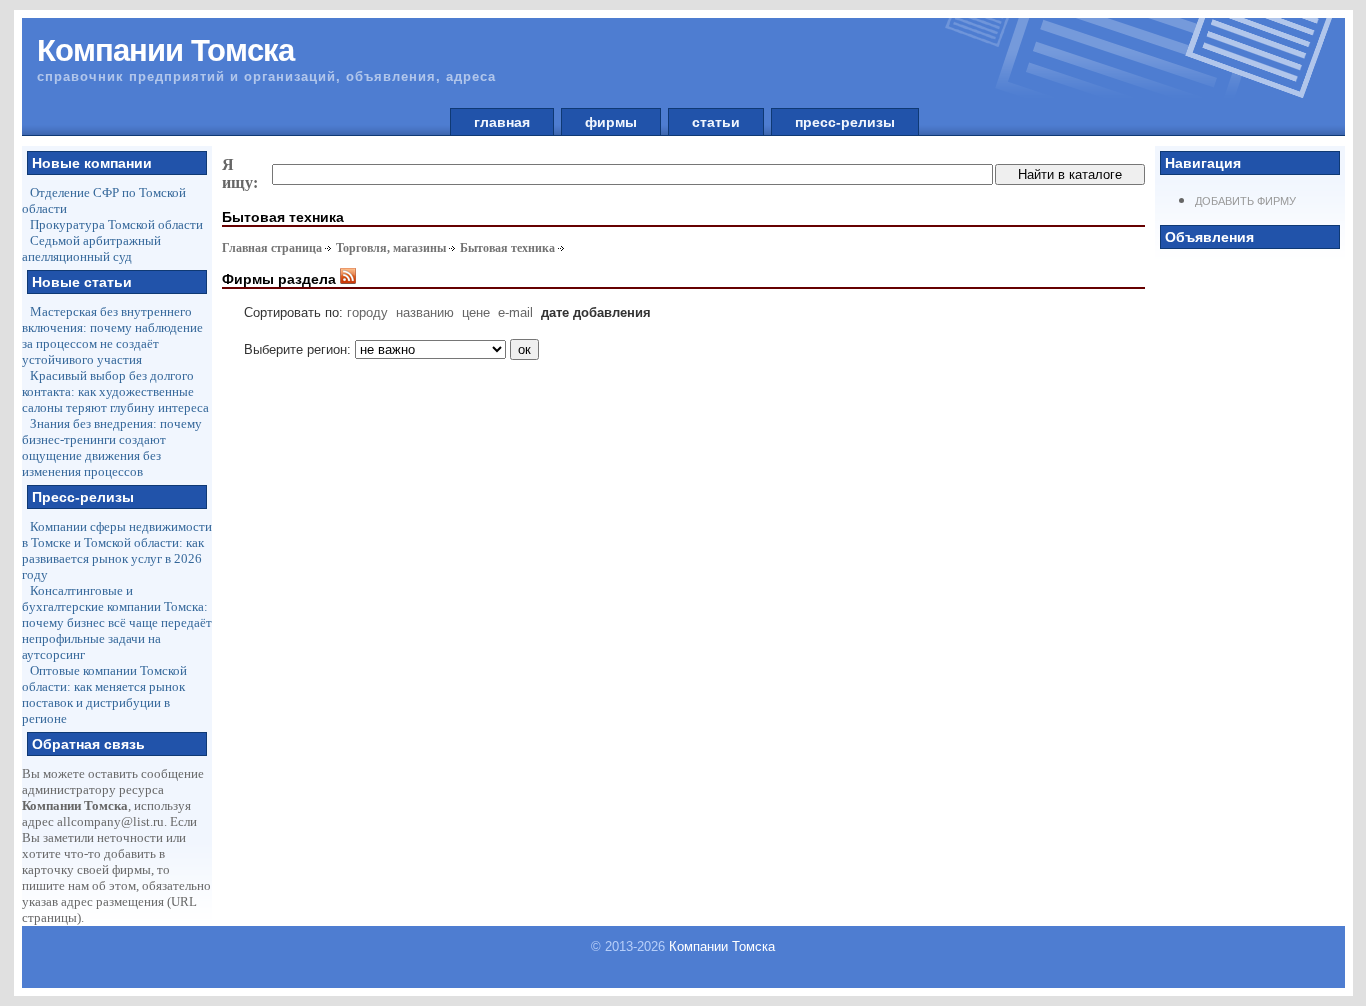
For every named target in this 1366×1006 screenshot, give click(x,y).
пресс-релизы (845, 122)
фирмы (611, 122)
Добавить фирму (1245, 201)
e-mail (515, 312)
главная (502, 122)
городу (367, 312)
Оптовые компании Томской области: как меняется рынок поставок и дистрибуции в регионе (104, 694)
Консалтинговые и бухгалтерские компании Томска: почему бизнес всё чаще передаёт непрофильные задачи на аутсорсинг (117, 622)
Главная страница (272, 248)
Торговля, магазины (391, 248)
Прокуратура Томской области (116, 224)
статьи (716, 122)
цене (476, 312)
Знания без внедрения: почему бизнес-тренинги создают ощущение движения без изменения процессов (112, 447)
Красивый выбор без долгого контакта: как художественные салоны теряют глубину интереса (115, 391)
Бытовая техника (507, 248)
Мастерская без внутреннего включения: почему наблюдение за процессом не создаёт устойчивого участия (112, 335)
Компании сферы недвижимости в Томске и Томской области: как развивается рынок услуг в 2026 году (117, 550)
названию (425, 312)
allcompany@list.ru (110, 821)
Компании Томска (722, 946)
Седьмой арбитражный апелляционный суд (91, 248)
